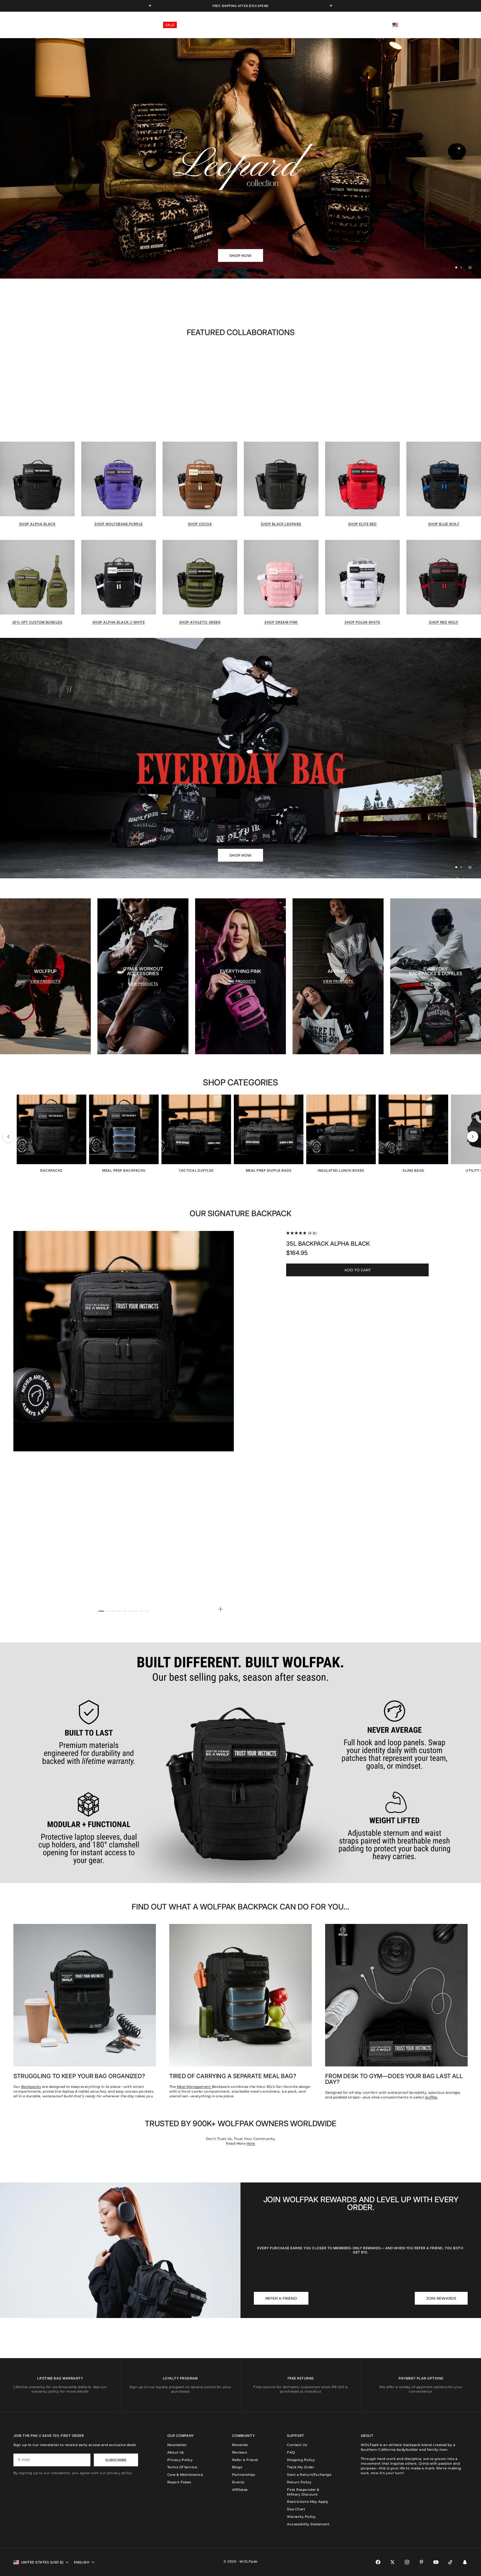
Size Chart (296, 2509)
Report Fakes (179, 2482)
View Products (45, 981)
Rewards (240, 2445)
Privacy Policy (180, 2460)
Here (251, 2143)
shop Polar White (362, 622)
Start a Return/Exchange (309, 2475)
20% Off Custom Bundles (37, 622)
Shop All (50, 25)
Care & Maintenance (185, 2475)
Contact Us (297, 2445)
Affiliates (240, 2490)
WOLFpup (147, 25)
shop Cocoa (200, 524)
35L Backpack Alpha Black (328, 1244)
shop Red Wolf (444, 622)
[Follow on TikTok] (450, 2562)
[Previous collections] (8, 1137)
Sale (170, 25)
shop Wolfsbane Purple (118, 524)
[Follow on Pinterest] (421, 2562)
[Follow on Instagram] (407, 2562)
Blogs (237, 2467)
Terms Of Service (182, 2467)
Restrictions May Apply (308, 2502)
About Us (176, 2452)
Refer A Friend (245, 2460)
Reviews (240, 2452)
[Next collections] (473, 1137)
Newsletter (177, 2445)
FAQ (291, 2452)
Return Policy (299, 2482)
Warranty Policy (301, 2517)
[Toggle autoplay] (470, 267)
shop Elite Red (363, 524)
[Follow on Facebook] (378, 2562)
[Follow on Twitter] (392, 2562)
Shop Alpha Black (37, 524)
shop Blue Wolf (444, 524)
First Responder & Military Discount (303, 2492)
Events (238, 2482)
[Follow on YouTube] (436, 2562)
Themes (96, 25)
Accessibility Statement (308, 2524)
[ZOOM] (220, 1609)
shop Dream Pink (281, 622)
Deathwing (121, 25)
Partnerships (244, 2475)
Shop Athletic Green (200, 622)
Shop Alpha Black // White (119, 622)
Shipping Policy (301, 2460)
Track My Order (301, 2467)
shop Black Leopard (281, 524)
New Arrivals (21, 25)
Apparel (74, 25)
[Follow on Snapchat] (465, 2562)
